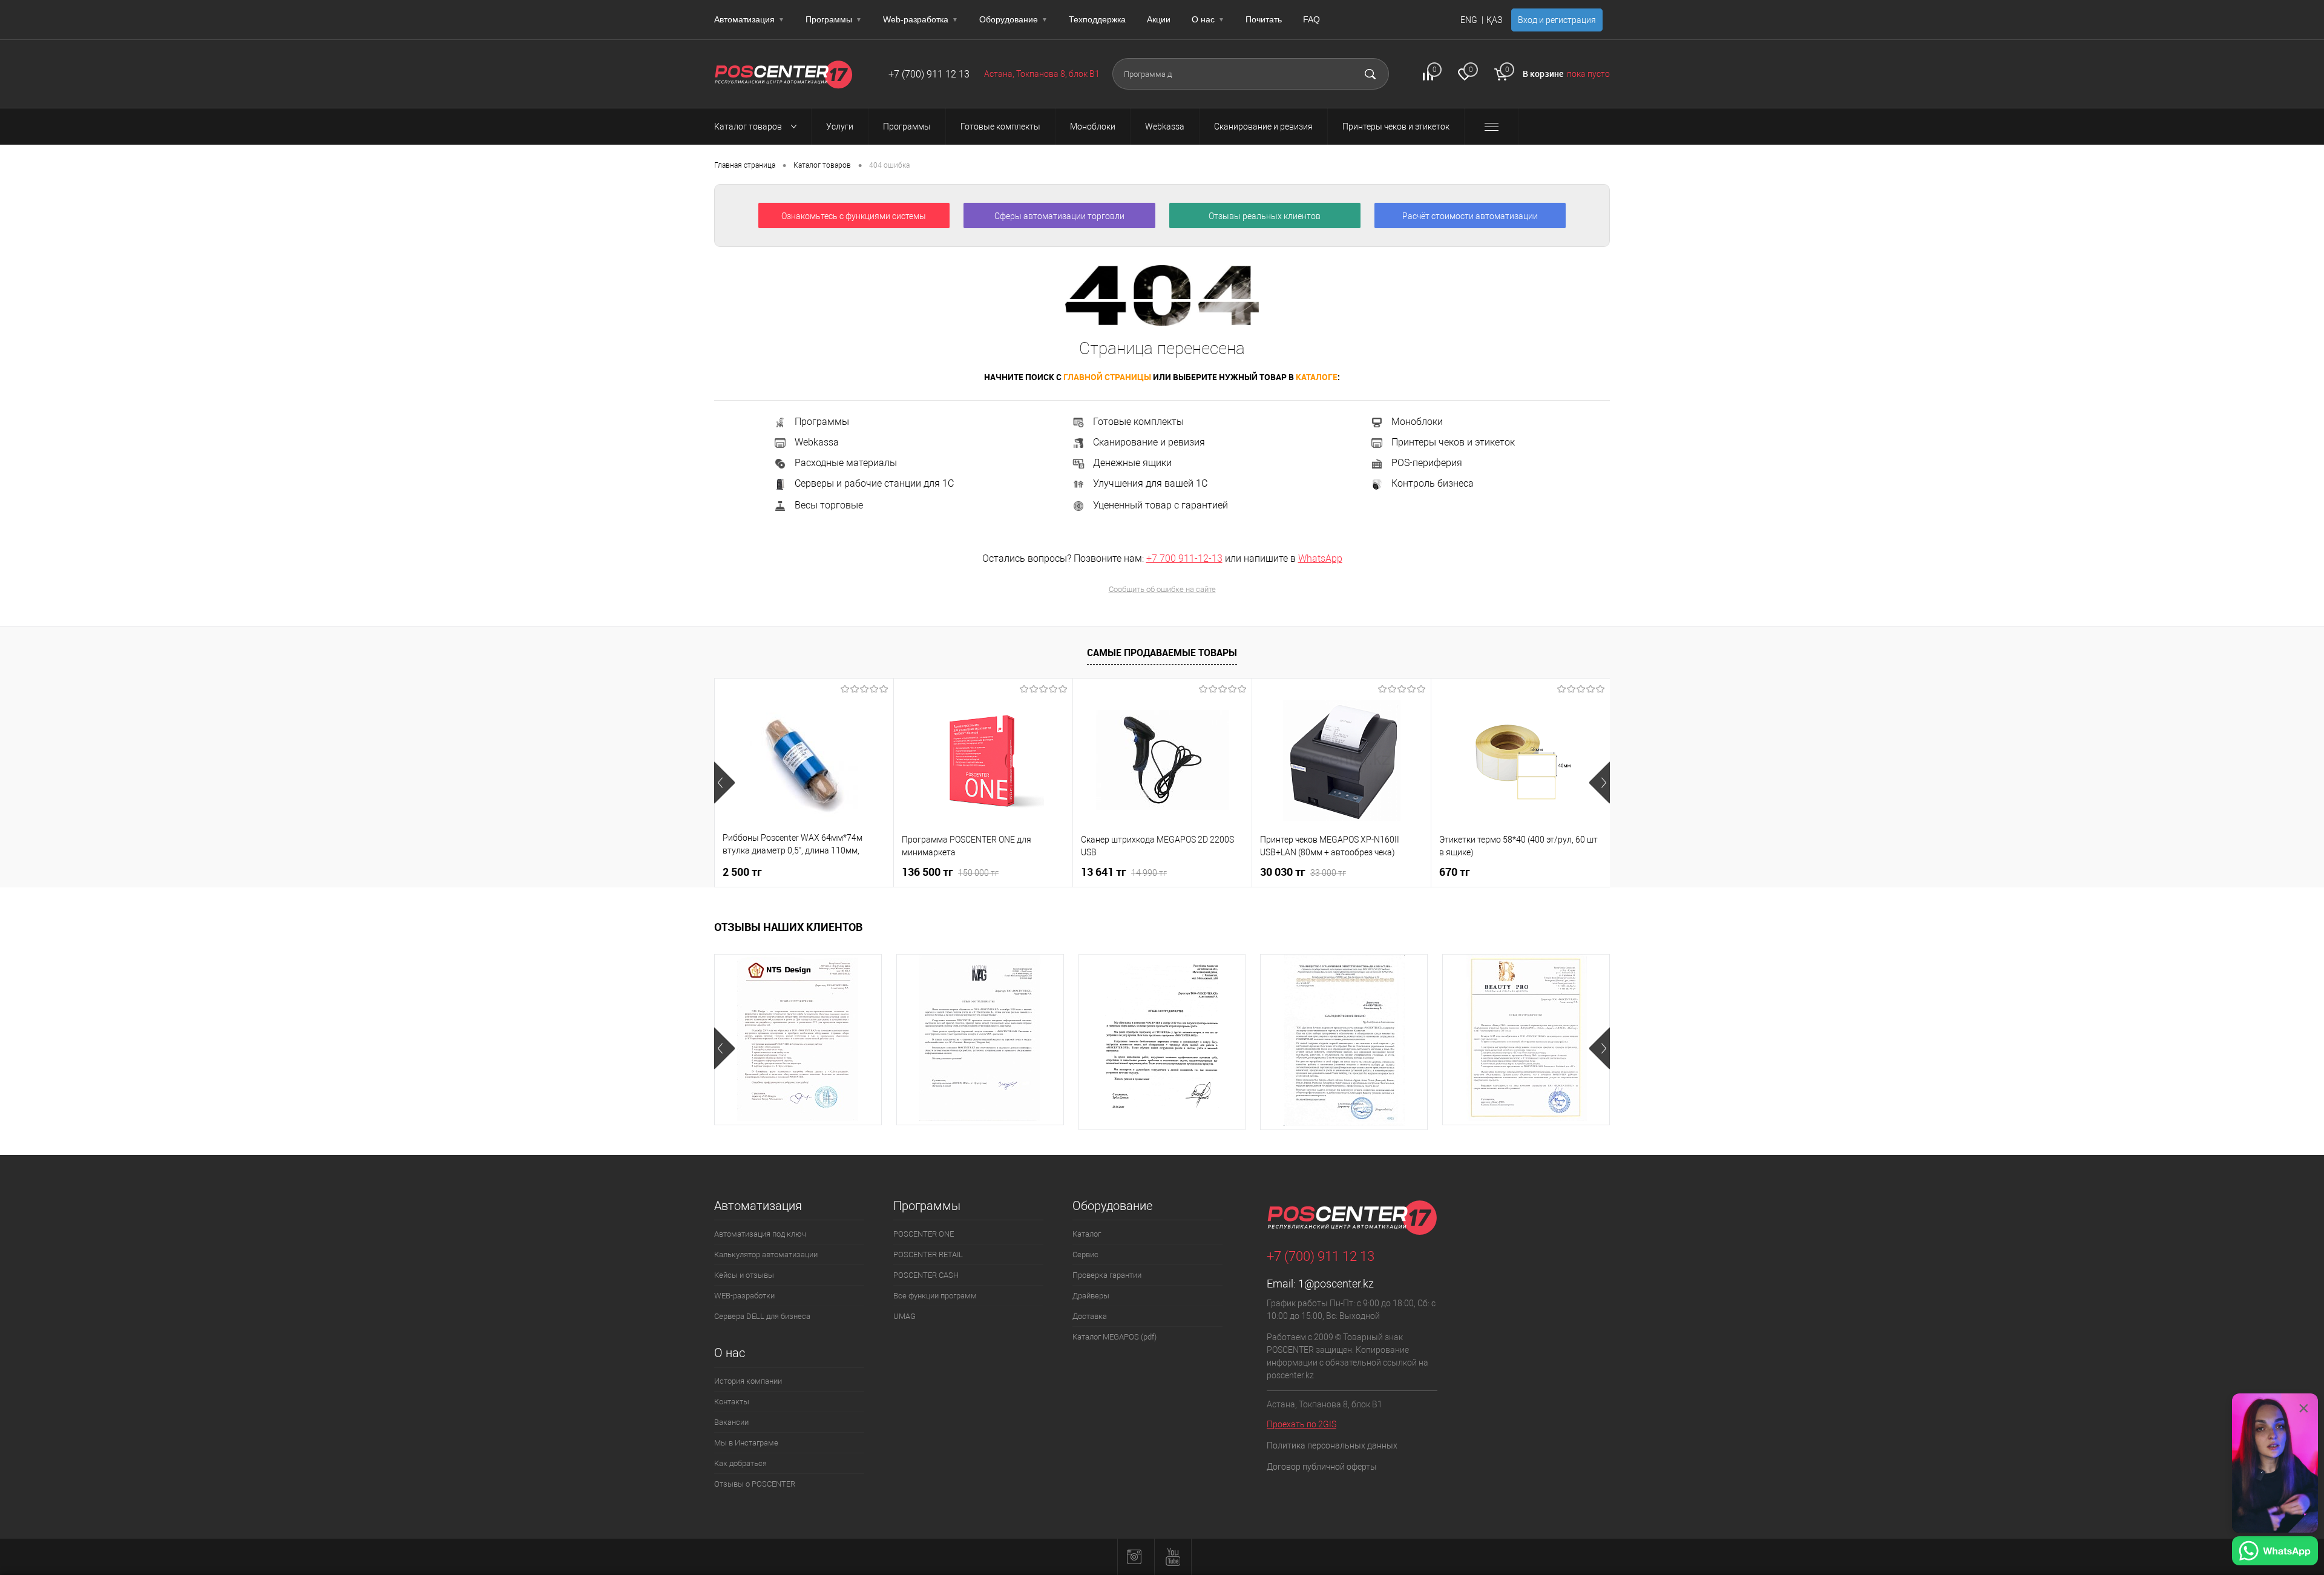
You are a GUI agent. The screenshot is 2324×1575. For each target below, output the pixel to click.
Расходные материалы (846, 463)
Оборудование (1013, 19)
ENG (1469, 20)
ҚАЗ (1494, 20)
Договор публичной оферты (1322, 1467)
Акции (1159, 19)
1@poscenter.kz (1336, 1284)
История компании (748, 1381)
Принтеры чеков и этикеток (1453, 442)
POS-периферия (1427, 463)
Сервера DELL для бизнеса (762, 1316)
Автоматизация (749, 19)
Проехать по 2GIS (1302, 1424)
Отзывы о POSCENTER (755, 1484)
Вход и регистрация (1557, 20)
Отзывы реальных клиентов (1265, 216)
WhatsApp (1320, 558)
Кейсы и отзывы (744, 1275)
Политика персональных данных (1332, 1445)
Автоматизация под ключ (760, 1234)
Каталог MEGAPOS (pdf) (1114, 1337)
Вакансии (731, 1422)
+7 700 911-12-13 (1184, 558)
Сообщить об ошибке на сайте (1162, 589)
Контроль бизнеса (1433, 484)
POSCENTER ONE (924, 1234)
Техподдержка (1097, 19)
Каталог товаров (749, 127)
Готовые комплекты (1138, 422)
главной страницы (1107, 377)
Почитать (1264, 19)
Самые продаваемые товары (1162, 653)
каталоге (1317, 377)
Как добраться (740, 1463)
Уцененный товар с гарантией (1160, 505)
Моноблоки (1417, 422)
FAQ (1311, 19)
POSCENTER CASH (926, 1275)
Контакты (732, 1402)
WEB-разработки (744, 1296)
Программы (834, 19)
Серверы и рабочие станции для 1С (874, 484)
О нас (1208, 19)
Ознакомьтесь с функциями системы (854, 216)
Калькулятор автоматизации (766, 1254)
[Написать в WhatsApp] (2275, 1553)
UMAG (904, 1316)
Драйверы (1091, 1296)
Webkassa (817, 442)
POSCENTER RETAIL (928, 1254)
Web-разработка (921, 19)
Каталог (1087, 1234)
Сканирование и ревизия (1149, 442)
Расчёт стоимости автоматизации (1470, 216)
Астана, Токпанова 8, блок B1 (1042, 74)
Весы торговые (829, 505)
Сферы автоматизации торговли (1059, 216)
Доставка (1090, 1316)
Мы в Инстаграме (746, 1443)
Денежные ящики (1132, 463)
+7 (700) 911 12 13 (929, 74)
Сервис (1085, 1254)
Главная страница (745, 165)
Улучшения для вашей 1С (1150, 483)
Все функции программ (935, 1296)
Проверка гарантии (1107, 1275)
